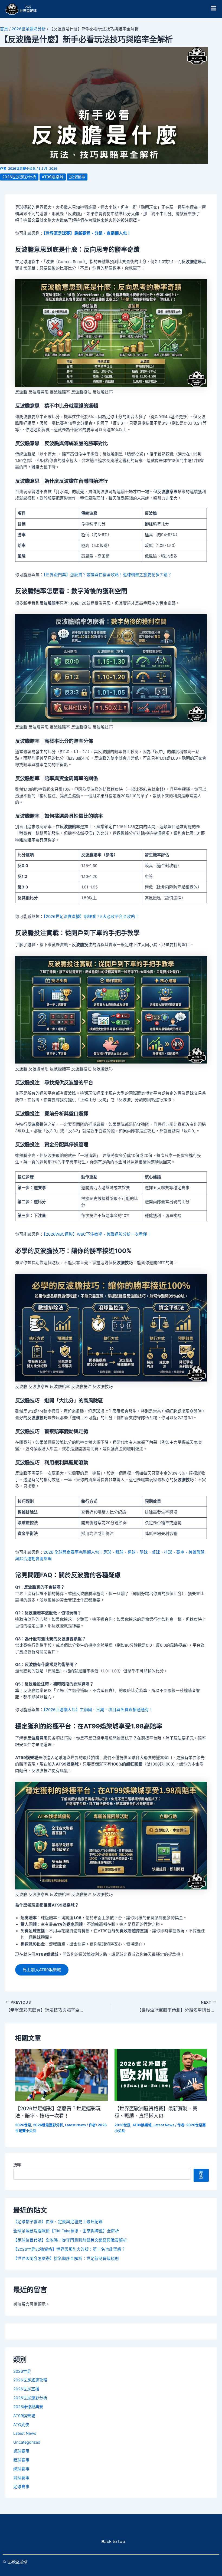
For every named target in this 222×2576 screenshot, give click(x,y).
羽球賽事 (21, 2478)
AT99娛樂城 (53, 177)
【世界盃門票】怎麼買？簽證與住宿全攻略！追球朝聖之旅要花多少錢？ (108, 575)
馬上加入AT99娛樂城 (42, 1970)
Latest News (75, 2125)
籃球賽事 (21, 2460)
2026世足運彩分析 (29, 29)
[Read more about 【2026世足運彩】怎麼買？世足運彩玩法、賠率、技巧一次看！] (61, 2075)
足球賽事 (77, 177)
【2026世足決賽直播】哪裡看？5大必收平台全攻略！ (91, 917)
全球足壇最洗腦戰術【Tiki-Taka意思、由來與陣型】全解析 (66, 2231)
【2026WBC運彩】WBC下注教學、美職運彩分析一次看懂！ (97, 1234)
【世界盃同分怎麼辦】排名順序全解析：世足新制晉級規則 (66, 2259)
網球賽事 (21, 2469)
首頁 (4, 29)
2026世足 (23, 2125)
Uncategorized (27, 2442)
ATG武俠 (21, 2425)
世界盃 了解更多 (111, 2513)
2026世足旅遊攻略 (30, 2380)
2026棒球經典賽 (28, 2407)
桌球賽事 (21, 2451)
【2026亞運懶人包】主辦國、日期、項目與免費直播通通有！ (98, 1710)
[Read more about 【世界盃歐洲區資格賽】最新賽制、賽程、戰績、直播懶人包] (161, 2075)
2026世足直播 (26, 2389)
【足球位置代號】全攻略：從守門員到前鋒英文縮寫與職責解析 (70, 2240)
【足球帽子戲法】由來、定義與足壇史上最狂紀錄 (58, 2222)
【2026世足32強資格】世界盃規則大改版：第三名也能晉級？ (69, 2249)
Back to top (111, 2542)
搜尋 (17, 2165)
